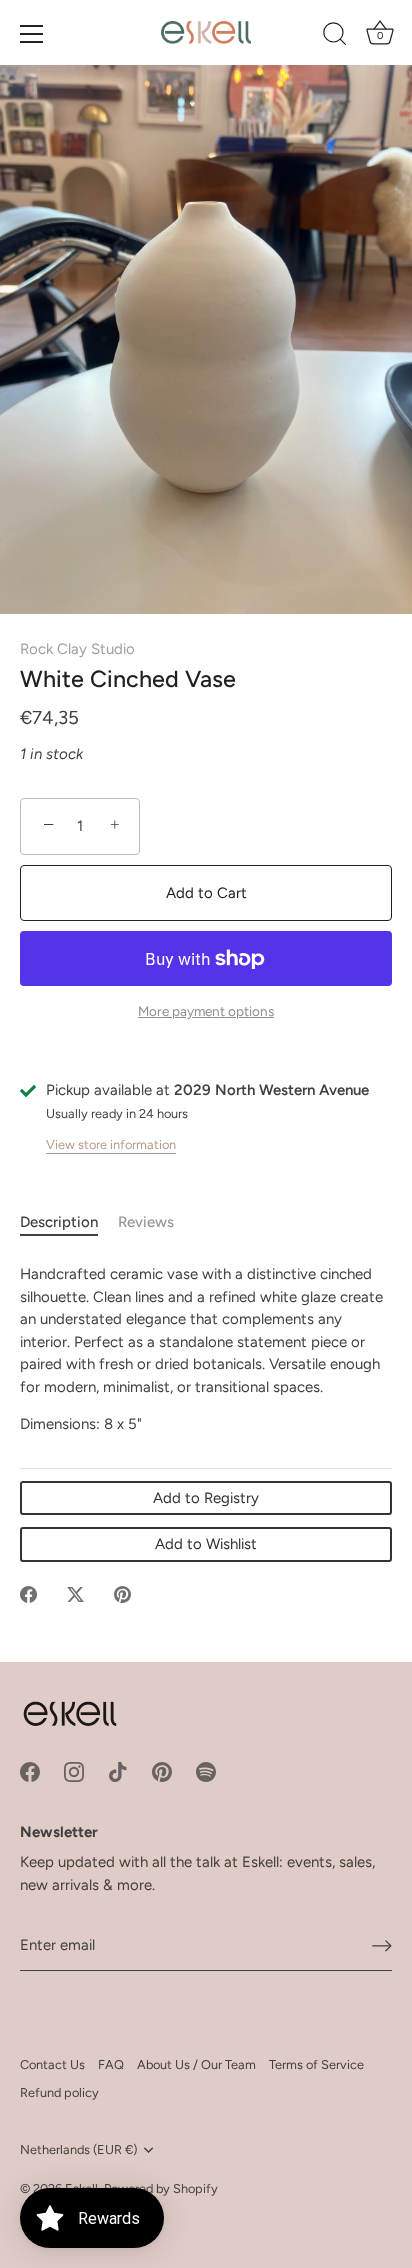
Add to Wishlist (206, 1544)
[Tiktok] (118, 1771)
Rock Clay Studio (77, 649)
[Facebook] (30, 1771)
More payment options (206, 1011)
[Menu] (32, 34)
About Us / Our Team (196, 2064)
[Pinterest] (162, 1771)
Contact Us (52, 2064)
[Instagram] (74, 1771)
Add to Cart (206, 893)
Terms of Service (316, 2064)
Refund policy (59, 2092)
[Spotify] (206, 1771)
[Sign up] (382, 1946)
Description (59, 1222)
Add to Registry (206, 1498)
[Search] (335, 37)
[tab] (69, 1222)
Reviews (146, 1222)
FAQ (111, 2064)
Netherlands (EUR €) (78, 2149)
